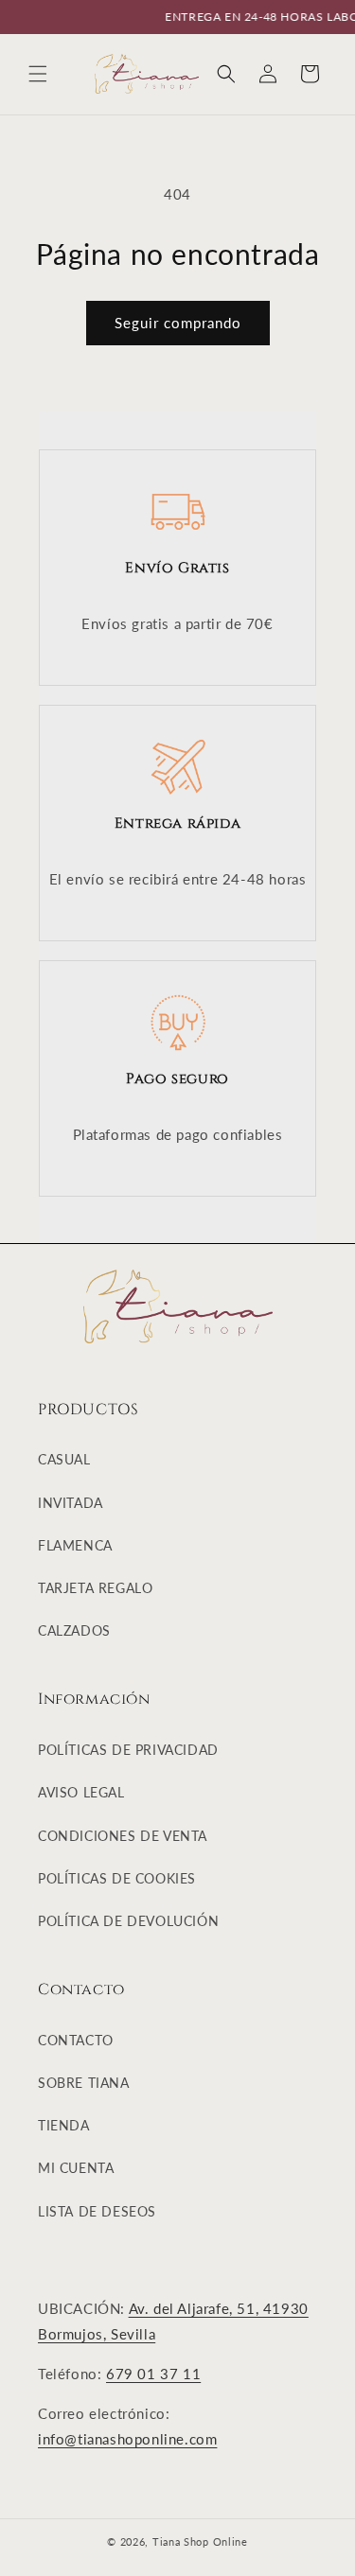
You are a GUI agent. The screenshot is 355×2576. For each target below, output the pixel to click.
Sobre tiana (84, 2083)
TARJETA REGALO (95, 1588)
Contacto (76, 2040)
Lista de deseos (97, 2211)
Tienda (64, 2125)
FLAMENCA (75, 1545)
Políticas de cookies (117, 1878)
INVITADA (71, 1503)
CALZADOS (74, 1630)
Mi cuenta (76, 2168)
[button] (38, 74)
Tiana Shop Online (200, 2541)
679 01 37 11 (153, 2374)
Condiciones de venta (123, 1836)
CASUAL (64, 1459)
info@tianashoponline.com (127, 2439)
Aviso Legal (81, 1792)
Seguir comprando (178, 323)
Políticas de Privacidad (128, 1750)
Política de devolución (128, 1921)
